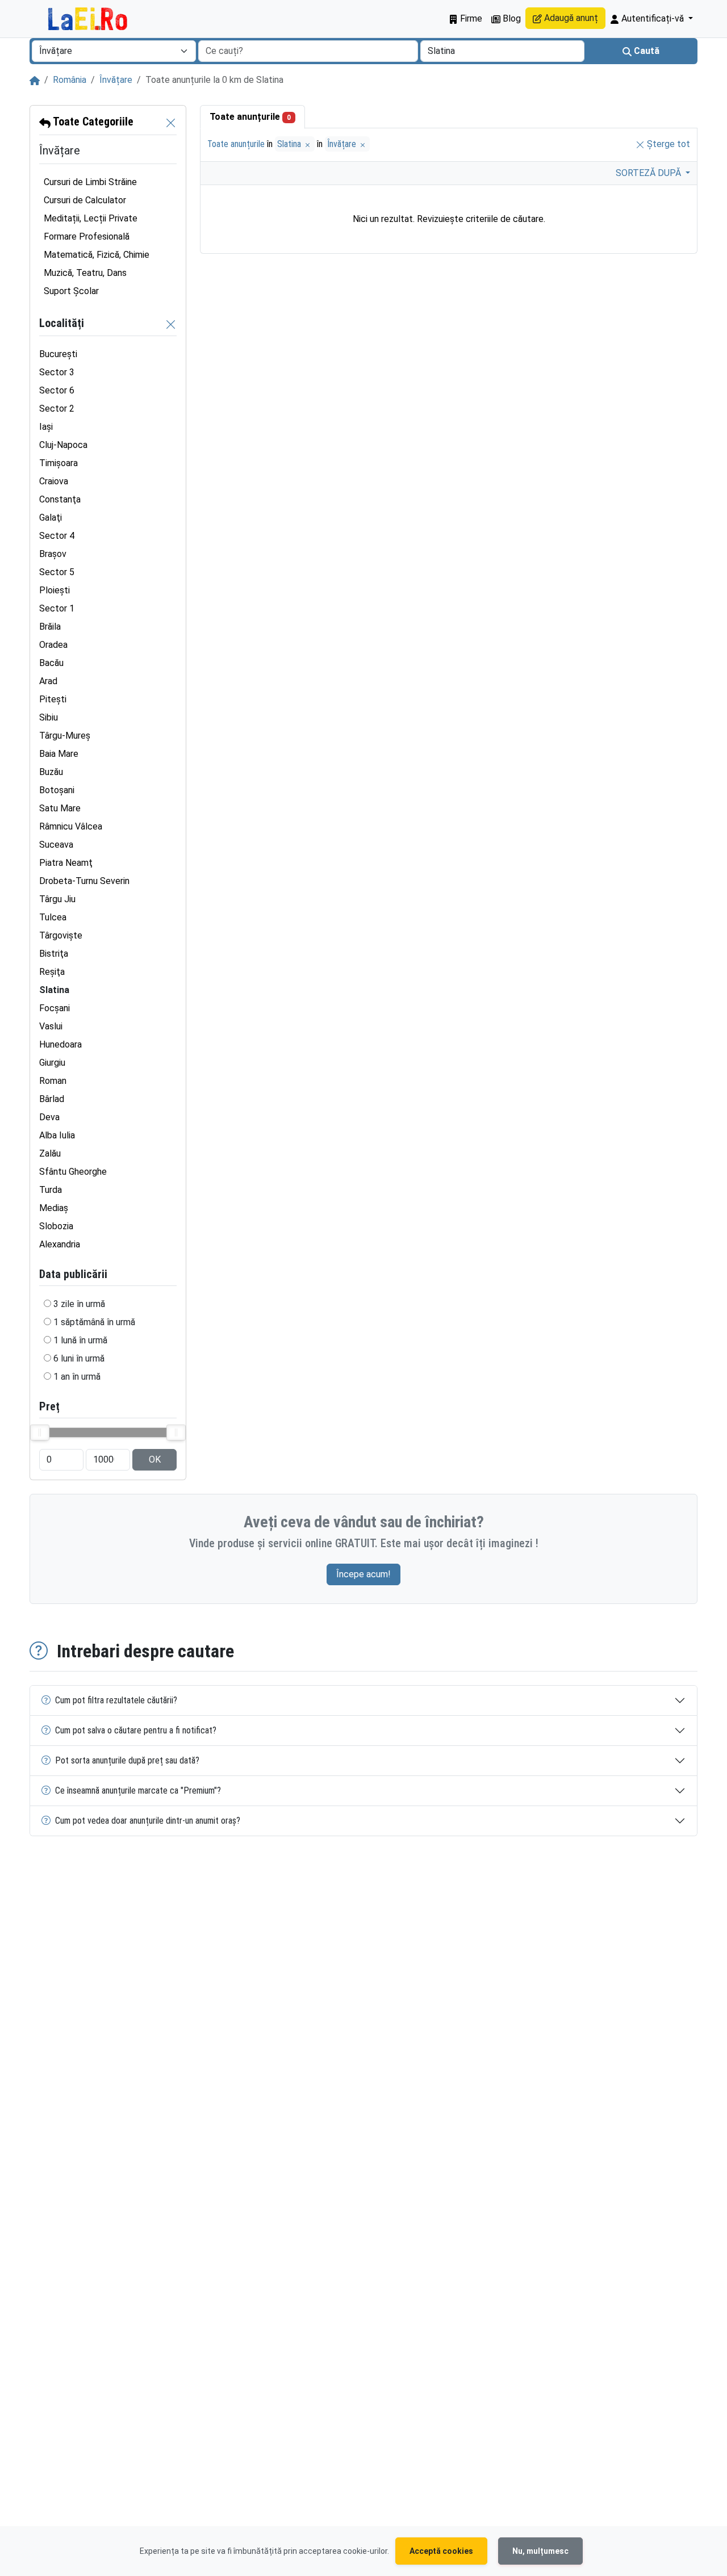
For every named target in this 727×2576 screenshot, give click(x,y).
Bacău (51, 663)
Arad (48, 681)
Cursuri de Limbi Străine (90, 182)
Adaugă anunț (570, 18)
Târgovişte (61, 935)
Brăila (50, 627)
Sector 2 (57, 409)
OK (155, 1459)
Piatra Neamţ (66, 863)
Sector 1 (57, 608)
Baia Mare (59, 754)
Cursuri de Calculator (85, 200)
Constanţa (60, 499)
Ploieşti (55, 590)
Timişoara (59, 463)
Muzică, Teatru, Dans (85, 273)
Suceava (56, 845)
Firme (470, 18)
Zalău (50, 1153)
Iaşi (46, 427)
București (58, 354)
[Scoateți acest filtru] (171, 122)
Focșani (55, 1008)
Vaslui (51, 1026)
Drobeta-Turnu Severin (84, 881)
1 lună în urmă (80, 1340)
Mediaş (54, 1208)
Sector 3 (57, 372)
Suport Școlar (71, 291)
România (70, 80)
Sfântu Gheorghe (73, 1172)
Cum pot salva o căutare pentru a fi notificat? (136, 1730)
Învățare (116, 80)
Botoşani (57, 790)
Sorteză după (649, 173)
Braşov (53, 554)
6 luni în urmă (79, 1358)
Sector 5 (57, 572)
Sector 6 (57, 390)
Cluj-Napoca (63, 445)
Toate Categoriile (92, 122)
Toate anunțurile (250, 117)
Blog (511, 18)
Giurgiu (52, 1063)
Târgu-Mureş (65, 736)
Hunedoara (60, 1044)
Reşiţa (52, 972)
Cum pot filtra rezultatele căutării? (116, 1700)
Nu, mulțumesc (540, 2551)
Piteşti (53, 699)
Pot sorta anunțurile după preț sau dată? (127, 1760)
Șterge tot (667, 144)
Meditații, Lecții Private (91, 218)
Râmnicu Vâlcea (71, 826)
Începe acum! (363, 1574)
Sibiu (49, 717)
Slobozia (56, 1226)
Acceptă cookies (441, 2551)
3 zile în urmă (79, 1304)
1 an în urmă (77, 1377)
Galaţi (51, 518)
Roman (53, 1081)
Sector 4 (57, 536)
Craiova (54, 481)
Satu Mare (60, 808)
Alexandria (60, 1244)
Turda (51, 1190)
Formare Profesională (87, 236)
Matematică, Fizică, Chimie (97, 255)
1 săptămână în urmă (94, 1322)
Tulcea (53, 917)
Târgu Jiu (57, 899)
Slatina (290, 144)
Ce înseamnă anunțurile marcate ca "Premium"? (138, 1790)
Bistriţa (54, 954)
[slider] (40, 1432)
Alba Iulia (57, 1135)
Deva (49, 1117)
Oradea (53, 645)
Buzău (51, 772)
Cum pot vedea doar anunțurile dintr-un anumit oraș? (148, 1821)
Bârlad (52, 1099)
